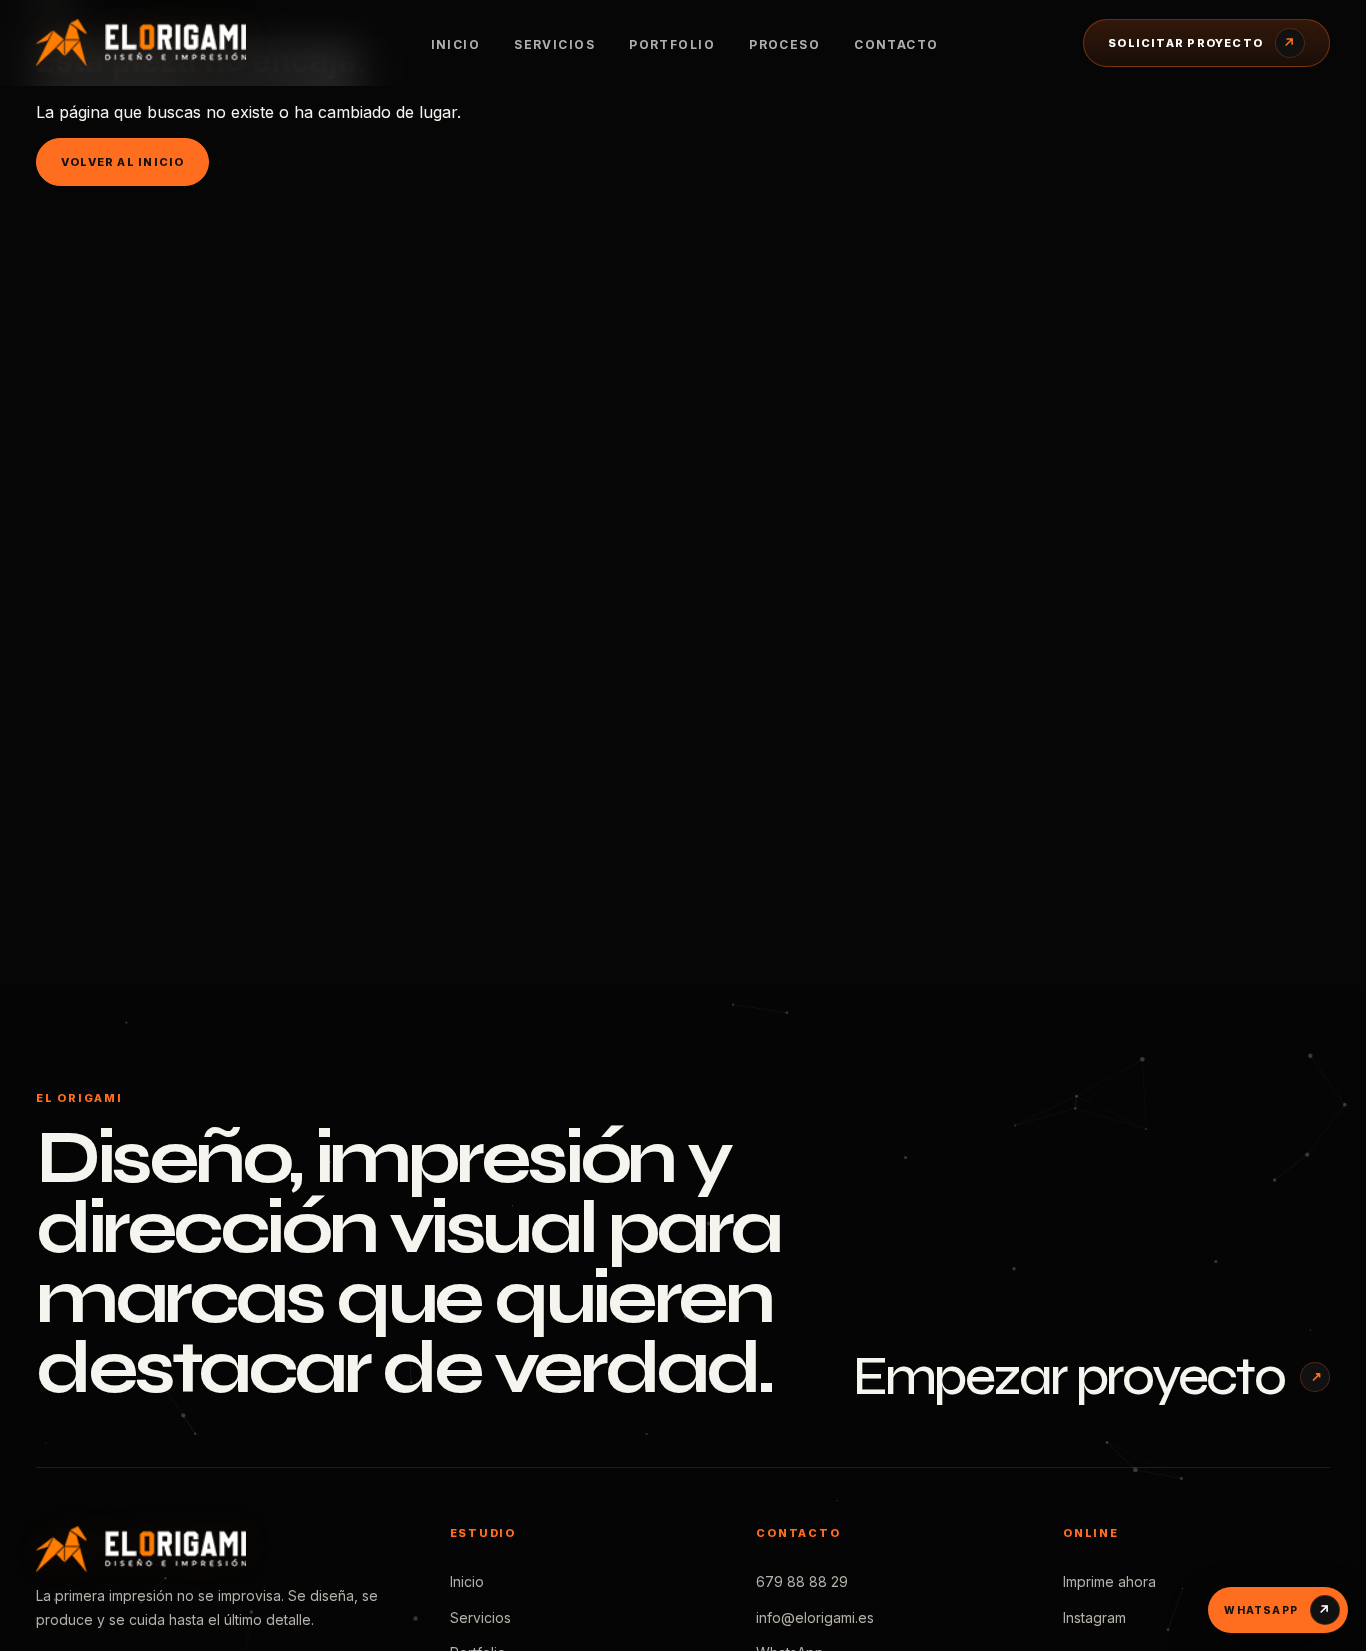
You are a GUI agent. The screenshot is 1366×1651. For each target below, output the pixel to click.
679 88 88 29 (802, 1581)
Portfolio (672, 44)
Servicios (554, 44)
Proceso (784, 44)
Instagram (1094, 1617)
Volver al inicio (122, 162)
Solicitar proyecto (1202, 43)
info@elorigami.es (815, 1617)
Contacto (896, 44)
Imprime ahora (1109, 1581)
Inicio (456, 44)
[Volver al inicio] (161, 42)
